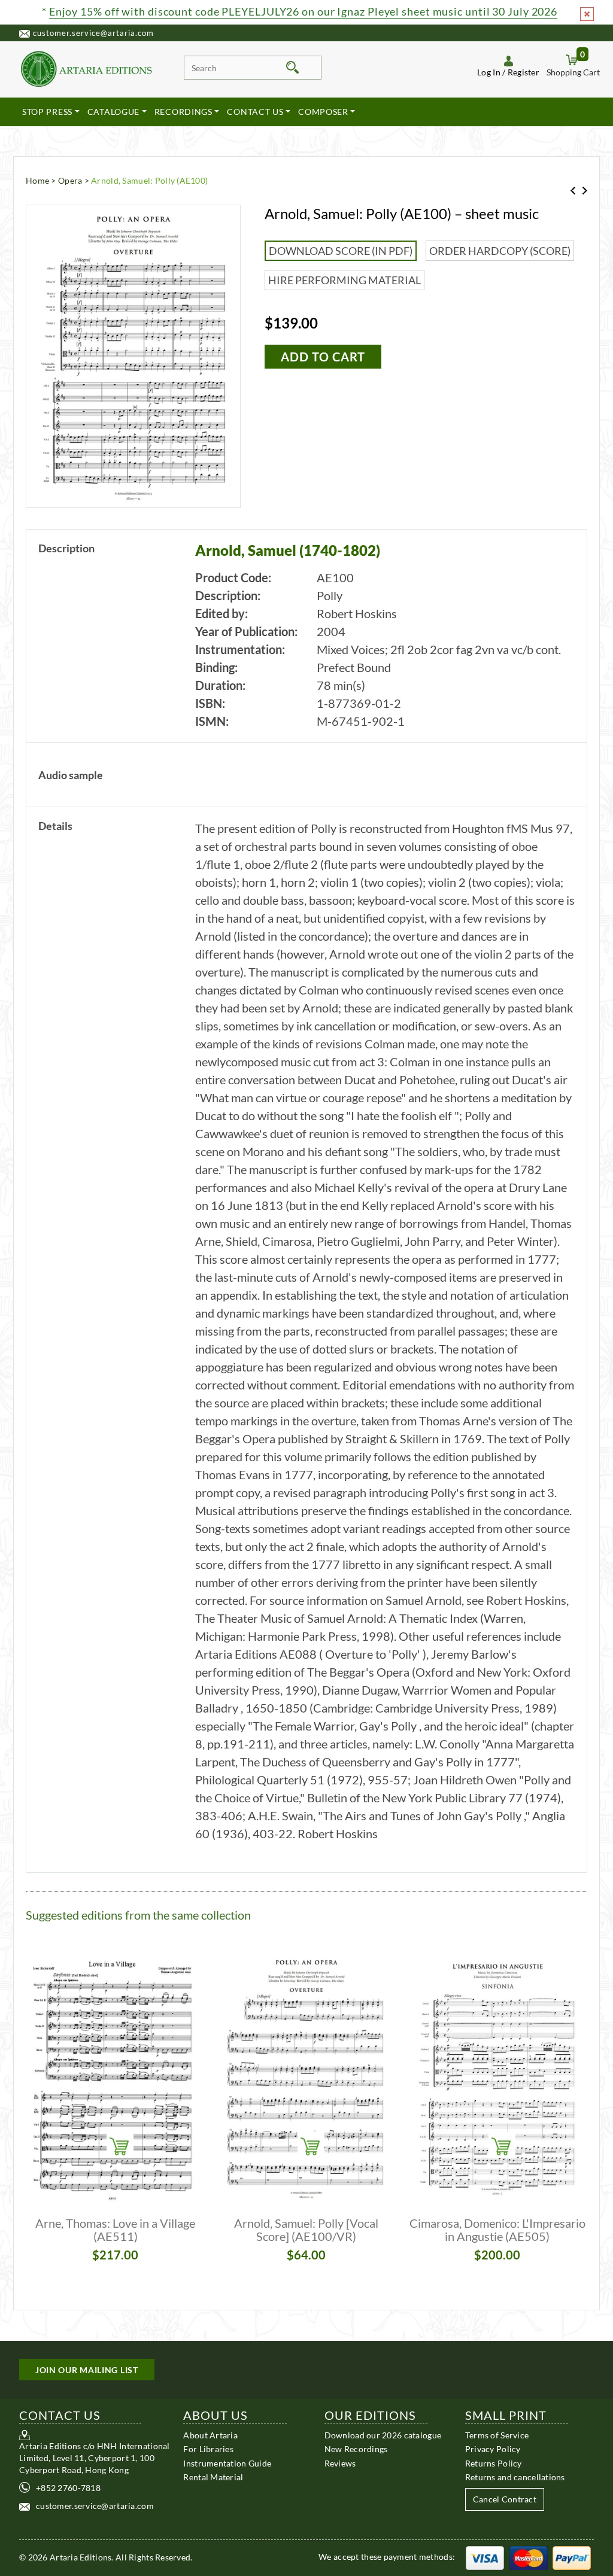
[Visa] (485, 2557)
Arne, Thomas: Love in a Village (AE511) (115, 2230)
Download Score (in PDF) (341, 251)
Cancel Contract (505, 2499)
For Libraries (208, 2449)
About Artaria (210, 2435)
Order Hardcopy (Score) (500, 251)
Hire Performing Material (345, 280)
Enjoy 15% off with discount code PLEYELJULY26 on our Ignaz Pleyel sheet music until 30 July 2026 (303, 11)
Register (524, 72)
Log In (489, 72)
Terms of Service (497, 2435)
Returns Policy (494, 2463)
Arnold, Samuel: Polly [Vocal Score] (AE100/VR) (306, 2230)
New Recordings (356, 2449)
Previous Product (573, 191)
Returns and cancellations (515, 2477)
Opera (70, 180)
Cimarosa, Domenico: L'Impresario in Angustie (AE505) (497, 2230)
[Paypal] (572, 2557)
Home (37, 180)
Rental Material (213, 2477)
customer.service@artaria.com (93, 33)
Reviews (340, 2463)
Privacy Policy (493, 2449)
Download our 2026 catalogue (383, 2435)
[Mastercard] (529, 2557)
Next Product (585, 191)
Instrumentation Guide (227, 2463)
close (587, 14)
